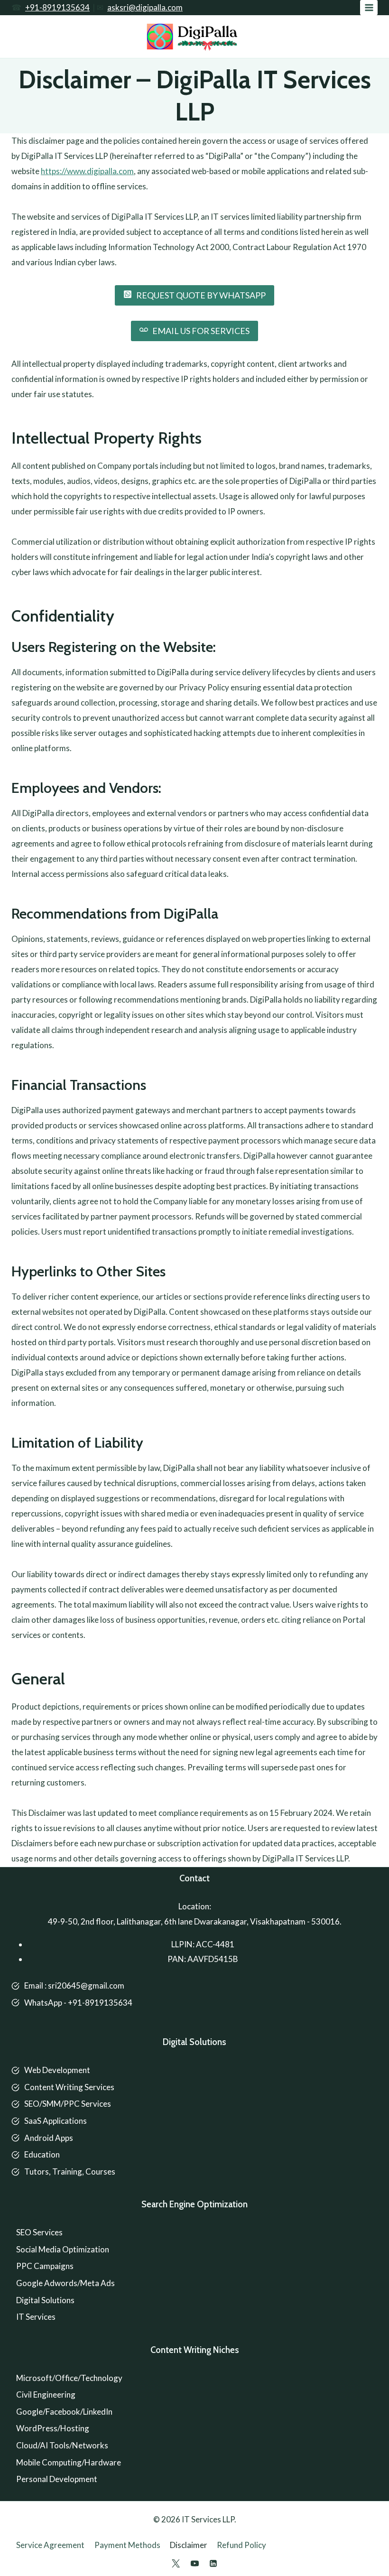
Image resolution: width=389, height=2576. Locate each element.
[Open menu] (369, 7)
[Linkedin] (213, 2563)
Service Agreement (50, 2545)
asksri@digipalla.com (145, 7)
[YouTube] (194, 2563)
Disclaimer (189, 2545)
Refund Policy (241, 2545)
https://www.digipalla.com (87, 171)
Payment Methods (127, 2545)
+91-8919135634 (57, 7)
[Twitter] (176, 2563)
